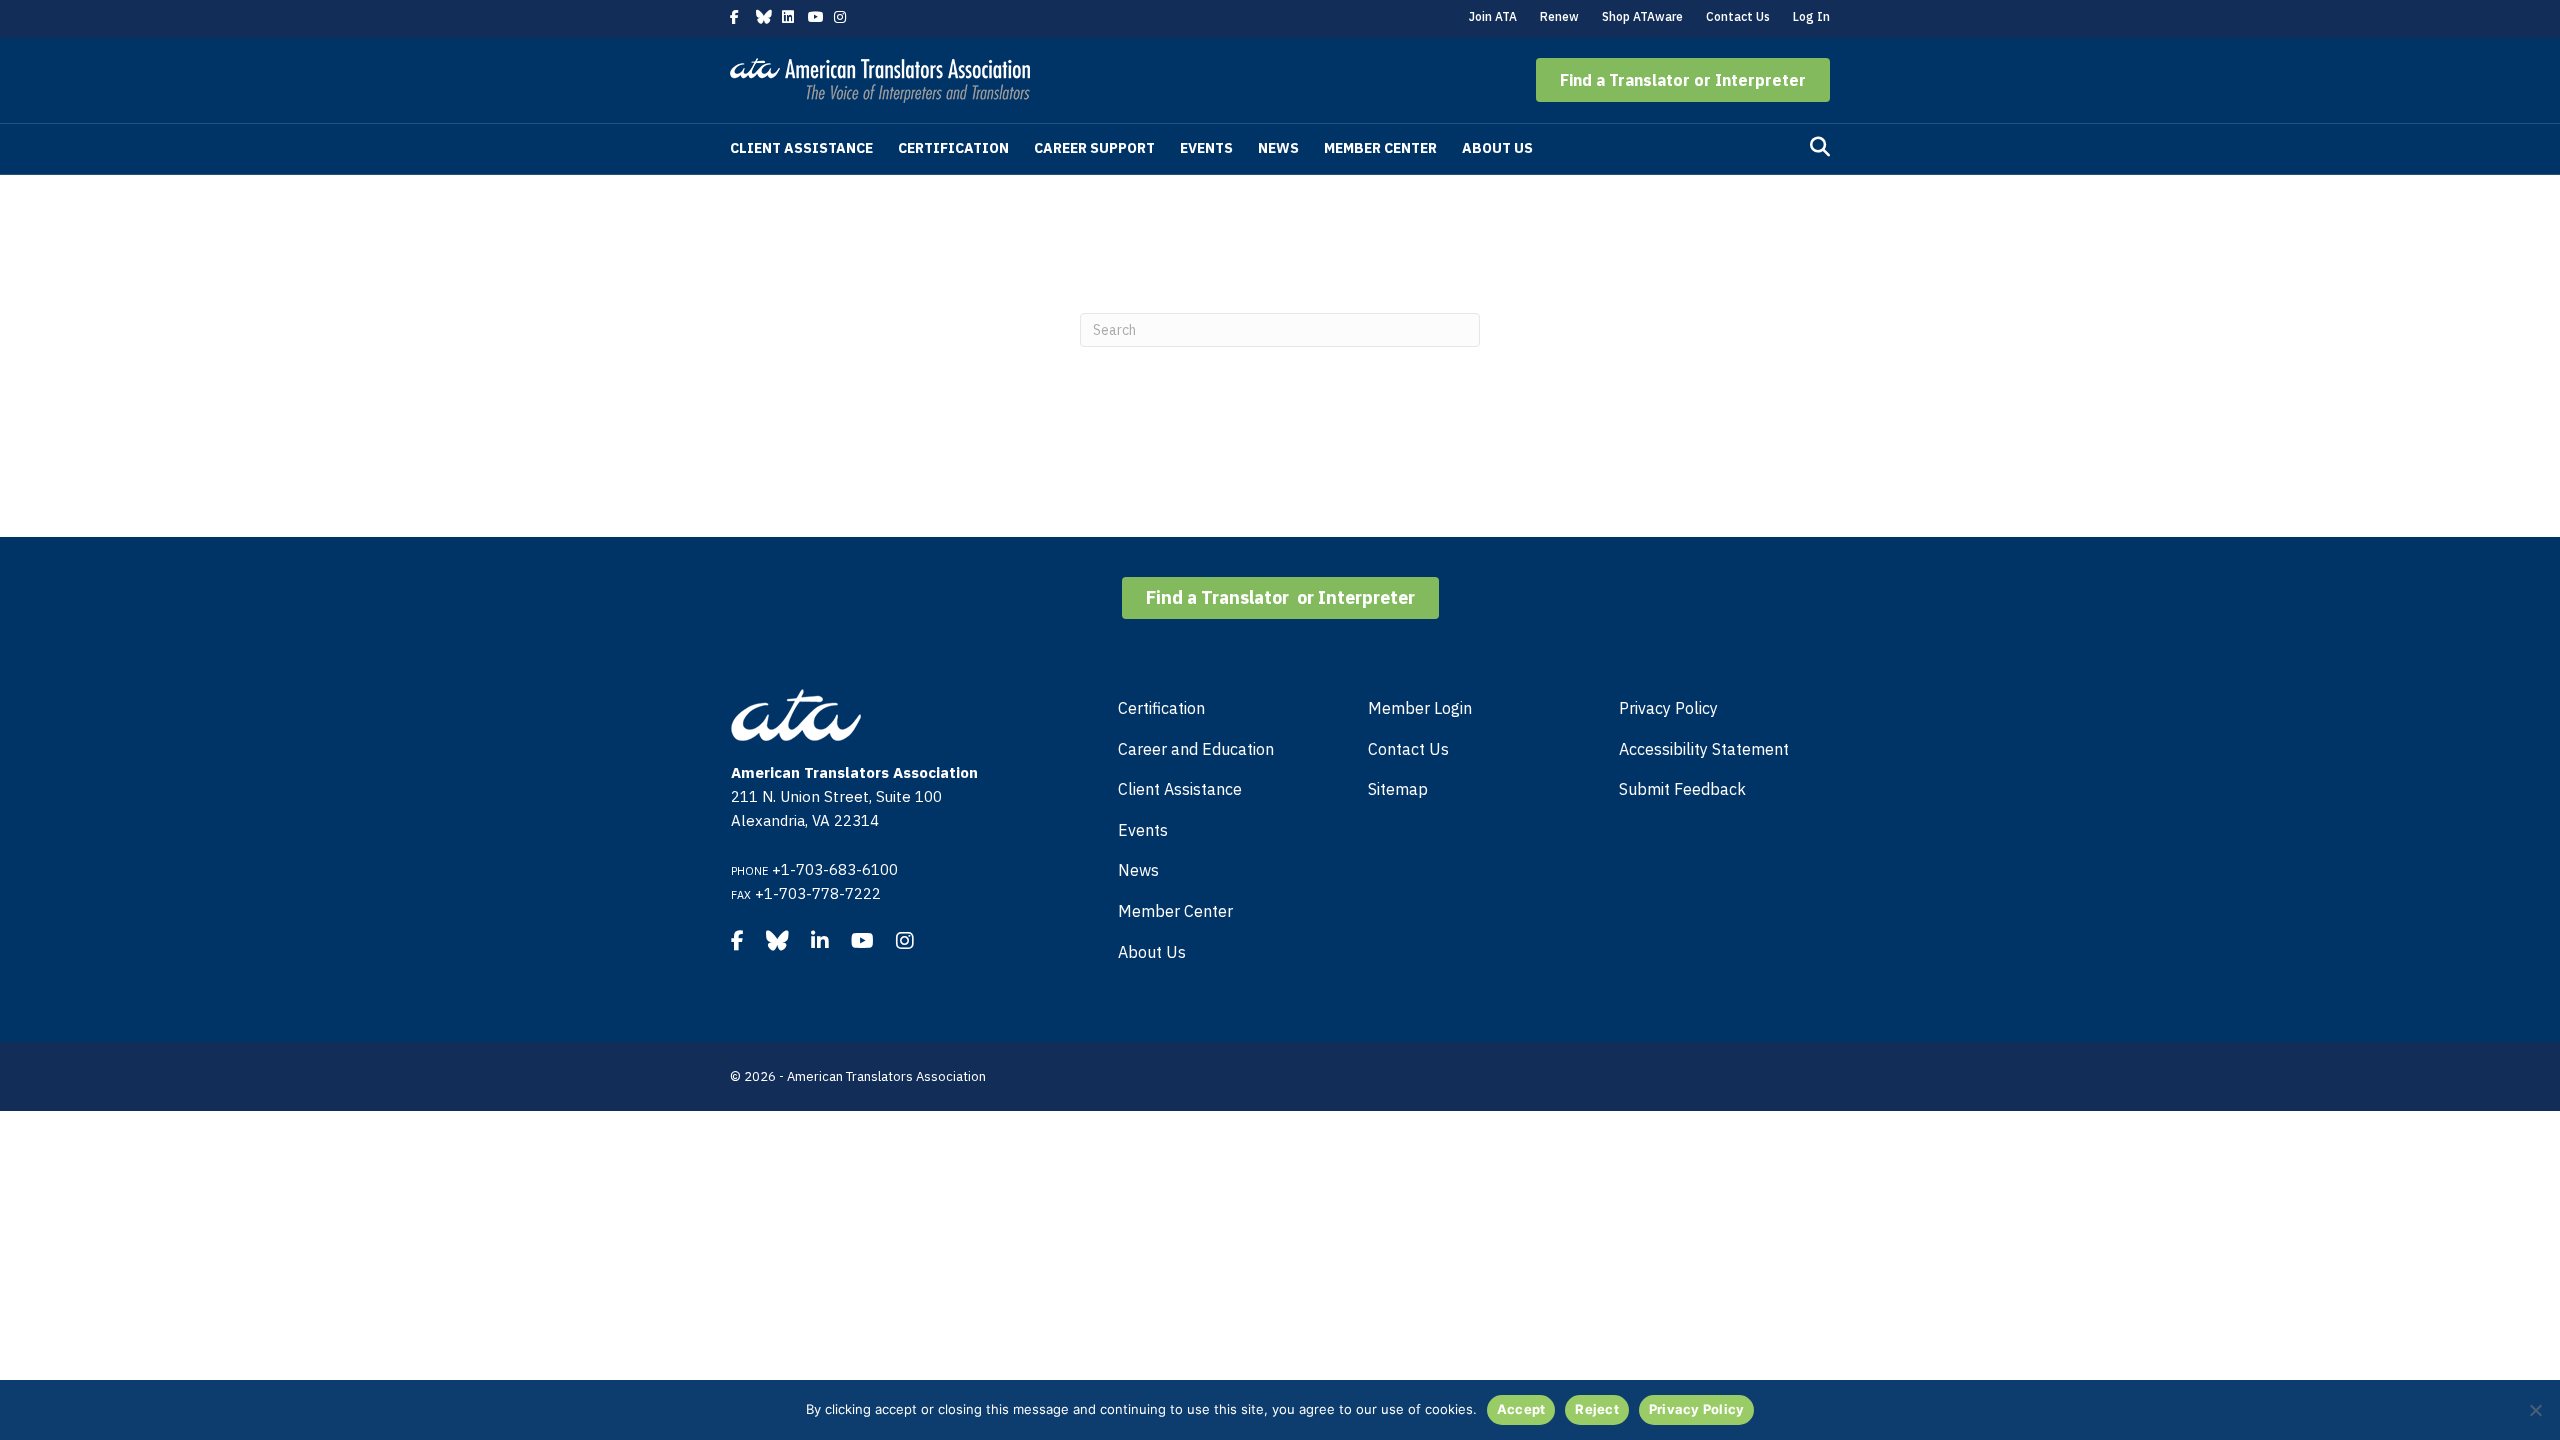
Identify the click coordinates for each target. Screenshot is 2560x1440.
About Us (1497, 148)
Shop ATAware (1642, 16)
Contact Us (1738, 16)
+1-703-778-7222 (818, 893)
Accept (1521, 1409)
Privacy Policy (1668, 708)
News (1278, 148)
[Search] (1820, 147)
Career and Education (1196, 749)
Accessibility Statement (1704, 749)
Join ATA (1493, 16)
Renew (1559, 16)
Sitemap (1398, 789)
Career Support (1094, 148)
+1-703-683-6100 (835, 869)
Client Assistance (801, 148)
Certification (953, 148)
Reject (1597, 1409)
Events (1206, 148)
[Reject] (2535, 1410)
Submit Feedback (1682, 789)
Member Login (1420, 708)
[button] (1683, 80)
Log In (1811, 16)
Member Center (1380, 148)
